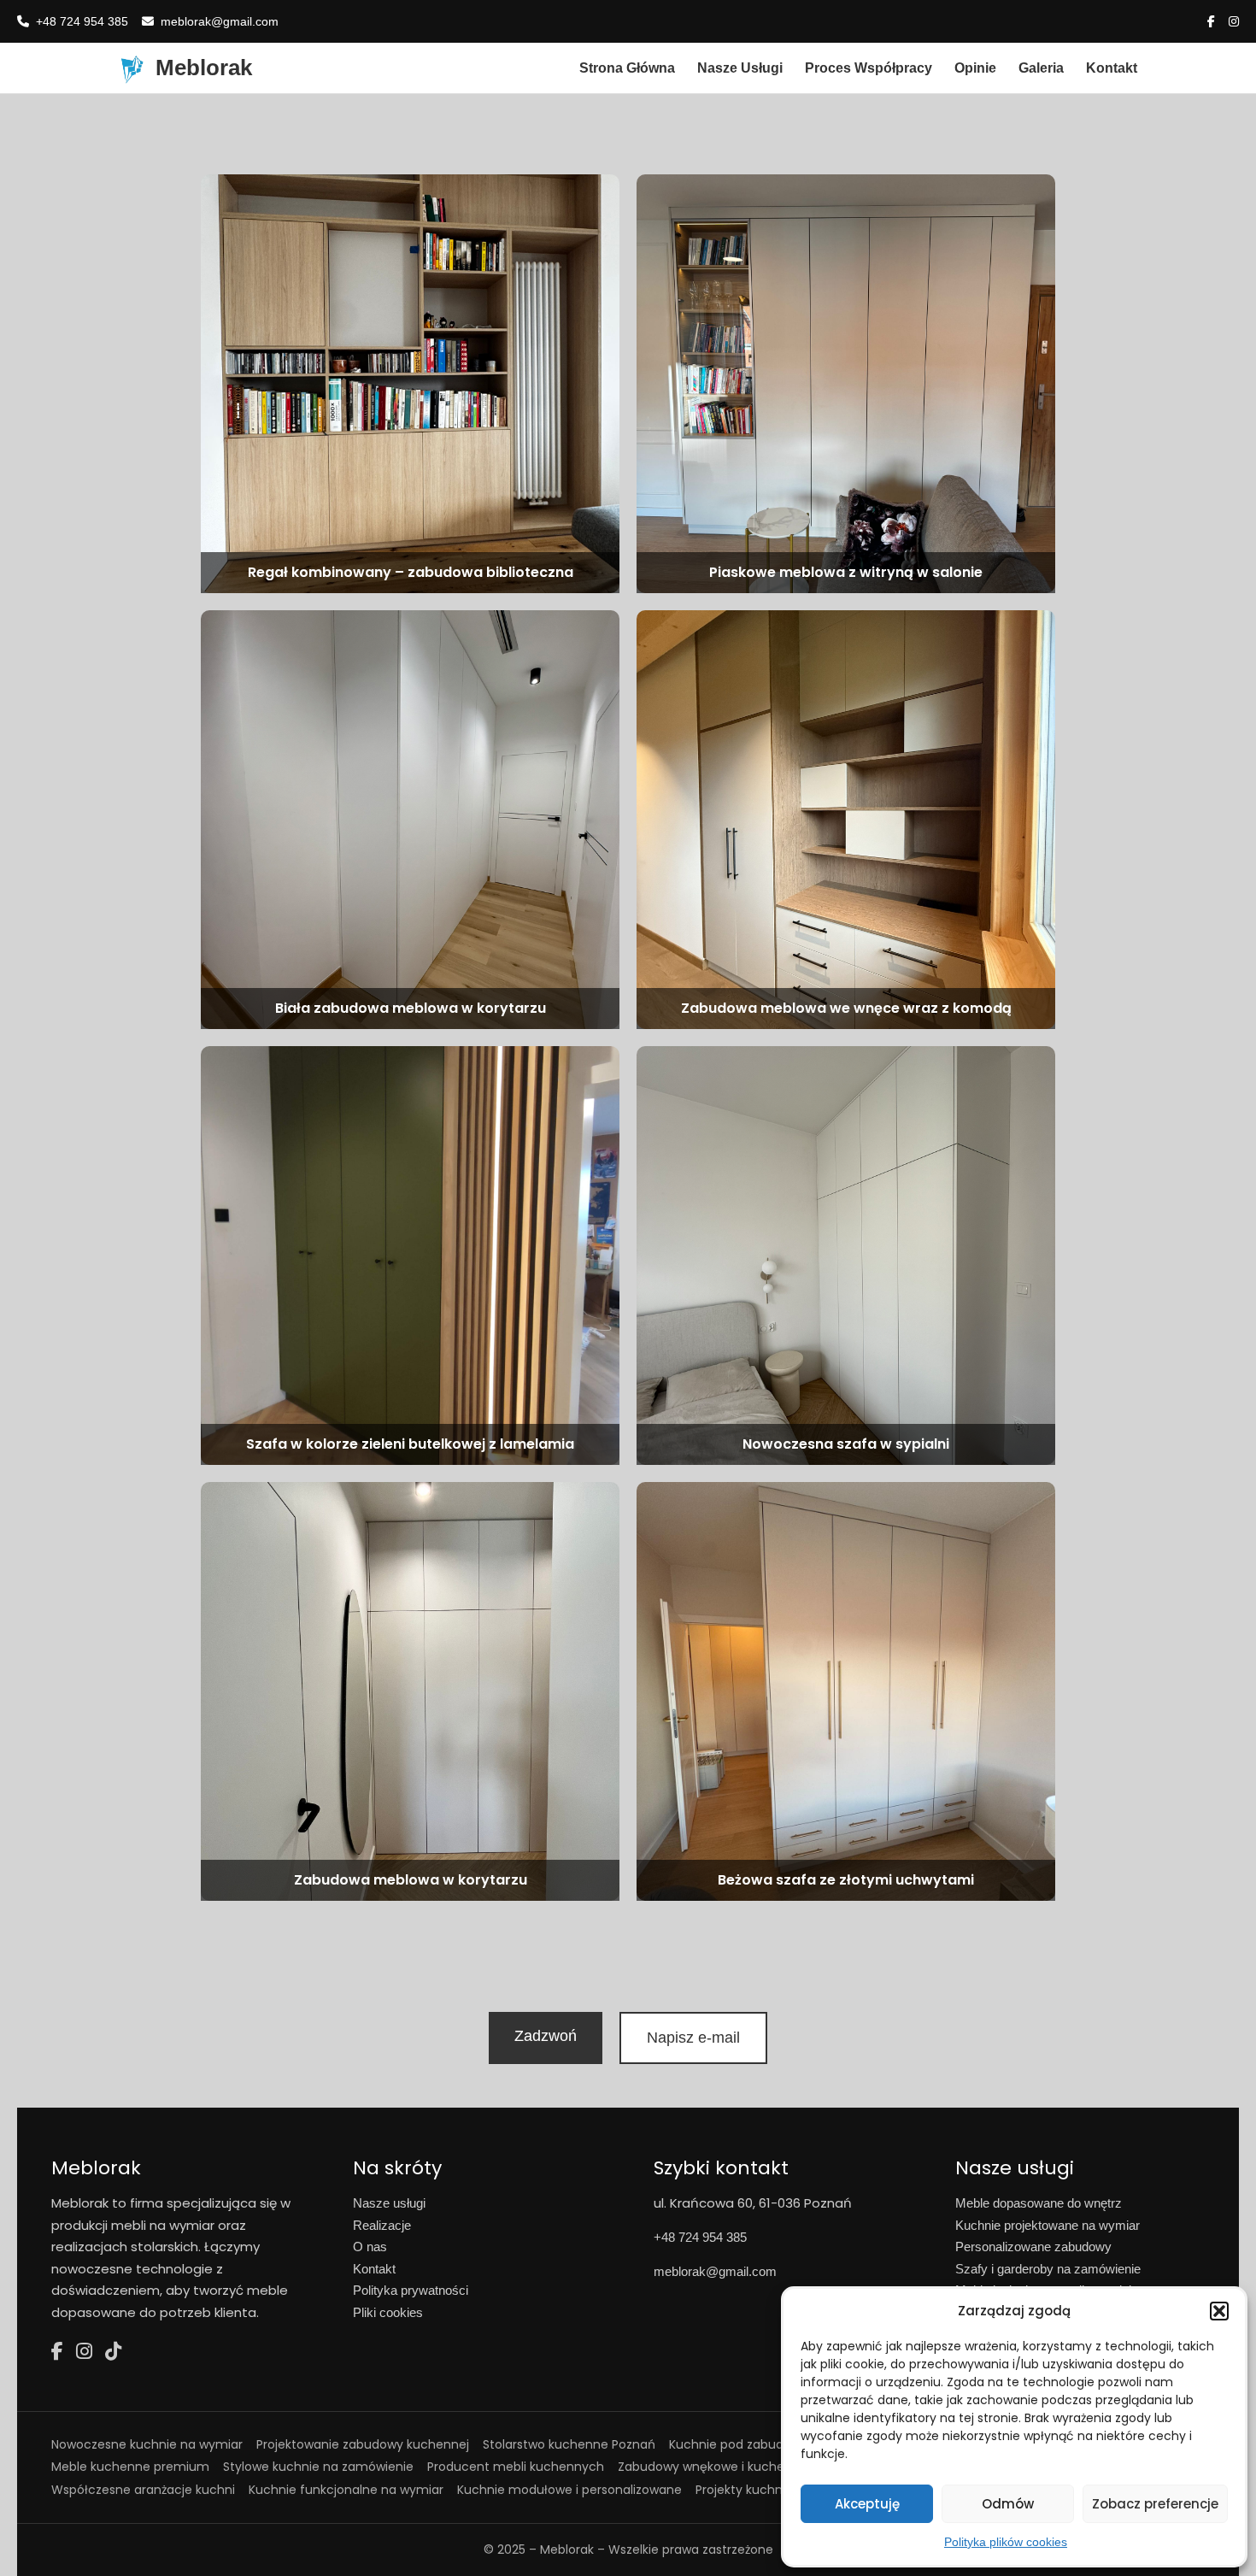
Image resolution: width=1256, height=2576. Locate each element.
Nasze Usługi (740, 68)
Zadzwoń (546, 2036)
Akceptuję (867, 2504)
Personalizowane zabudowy (1033, 2247)
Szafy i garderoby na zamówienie (1048, 2269)
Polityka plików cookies (1006, 2542)
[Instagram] (84, 2352)
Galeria (1041, 68)
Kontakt (1112, 68)
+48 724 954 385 (82, 21)
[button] (1219, 2311)
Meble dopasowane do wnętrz (1039, 2203)
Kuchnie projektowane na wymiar (1048, 2225)
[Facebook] (57, 2352)
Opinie (975, 68)
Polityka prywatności (411, 2290)
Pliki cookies (388, 2312)
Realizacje (382, 2225)
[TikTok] (113, 2352)
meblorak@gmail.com (220, 21)
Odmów (1008, 2504)
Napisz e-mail (693, 2038)
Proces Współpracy (869, 68)
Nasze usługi (389, 2203)
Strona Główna (627, 68)
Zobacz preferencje (1155, 2504)
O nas (370, 2247)
